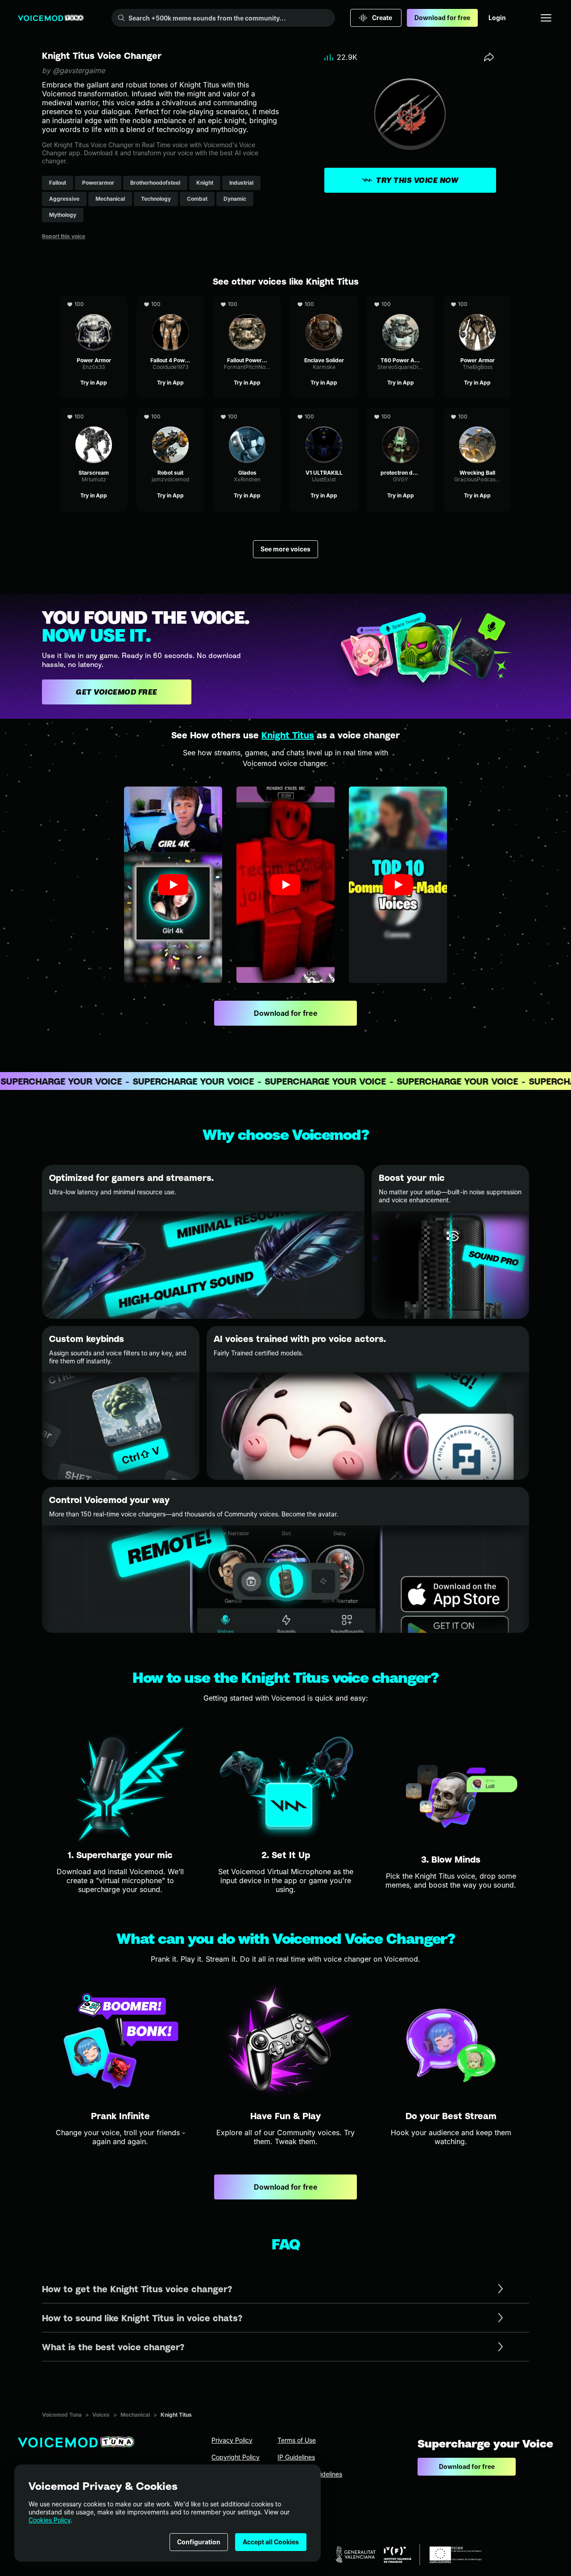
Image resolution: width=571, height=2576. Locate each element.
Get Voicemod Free (117, 692)
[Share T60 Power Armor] (426, 304)
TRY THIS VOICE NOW (417, 180)
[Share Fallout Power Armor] (273, 304)
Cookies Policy (50, 2520)
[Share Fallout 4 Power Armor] (196, 304)
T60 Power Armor (401, 300)
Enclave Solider (324, 300)
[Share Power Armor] (120, 304)
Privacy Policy (232, 2440)
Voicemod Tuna (62, 2415)
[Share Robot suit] (196, 417)
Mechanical (135, 2415)
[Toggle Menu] (546, 18)
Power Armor (94, 300)
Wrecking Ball (478, 412)
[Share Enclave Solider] (350, 304)
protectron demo (401, 412)
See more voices (285, 549)
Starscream (94, 412)
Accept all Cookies (271, 2542)
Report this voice (64, 236)
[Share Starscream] (120, 417)
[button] (173, 885)
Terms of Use (297, 2440)
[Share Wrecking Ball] (503, 417)
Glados (247, 412)
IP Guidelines (296, 2457)
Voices (101, 2415)
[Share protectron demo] (426, 417)
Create (382, 18)
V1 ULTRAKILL (324, 412)
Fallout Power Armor (247, 304)
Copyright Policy (236, 2457)
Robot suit (170, 412)
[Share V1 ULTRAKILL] (350, 417)
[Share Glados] (273, 417)
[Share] (489, 57)
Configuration (199, 2542)
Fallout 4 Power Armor (171, 304)
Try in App (94, 383)
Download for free (442, 18)
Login (497, 18)
